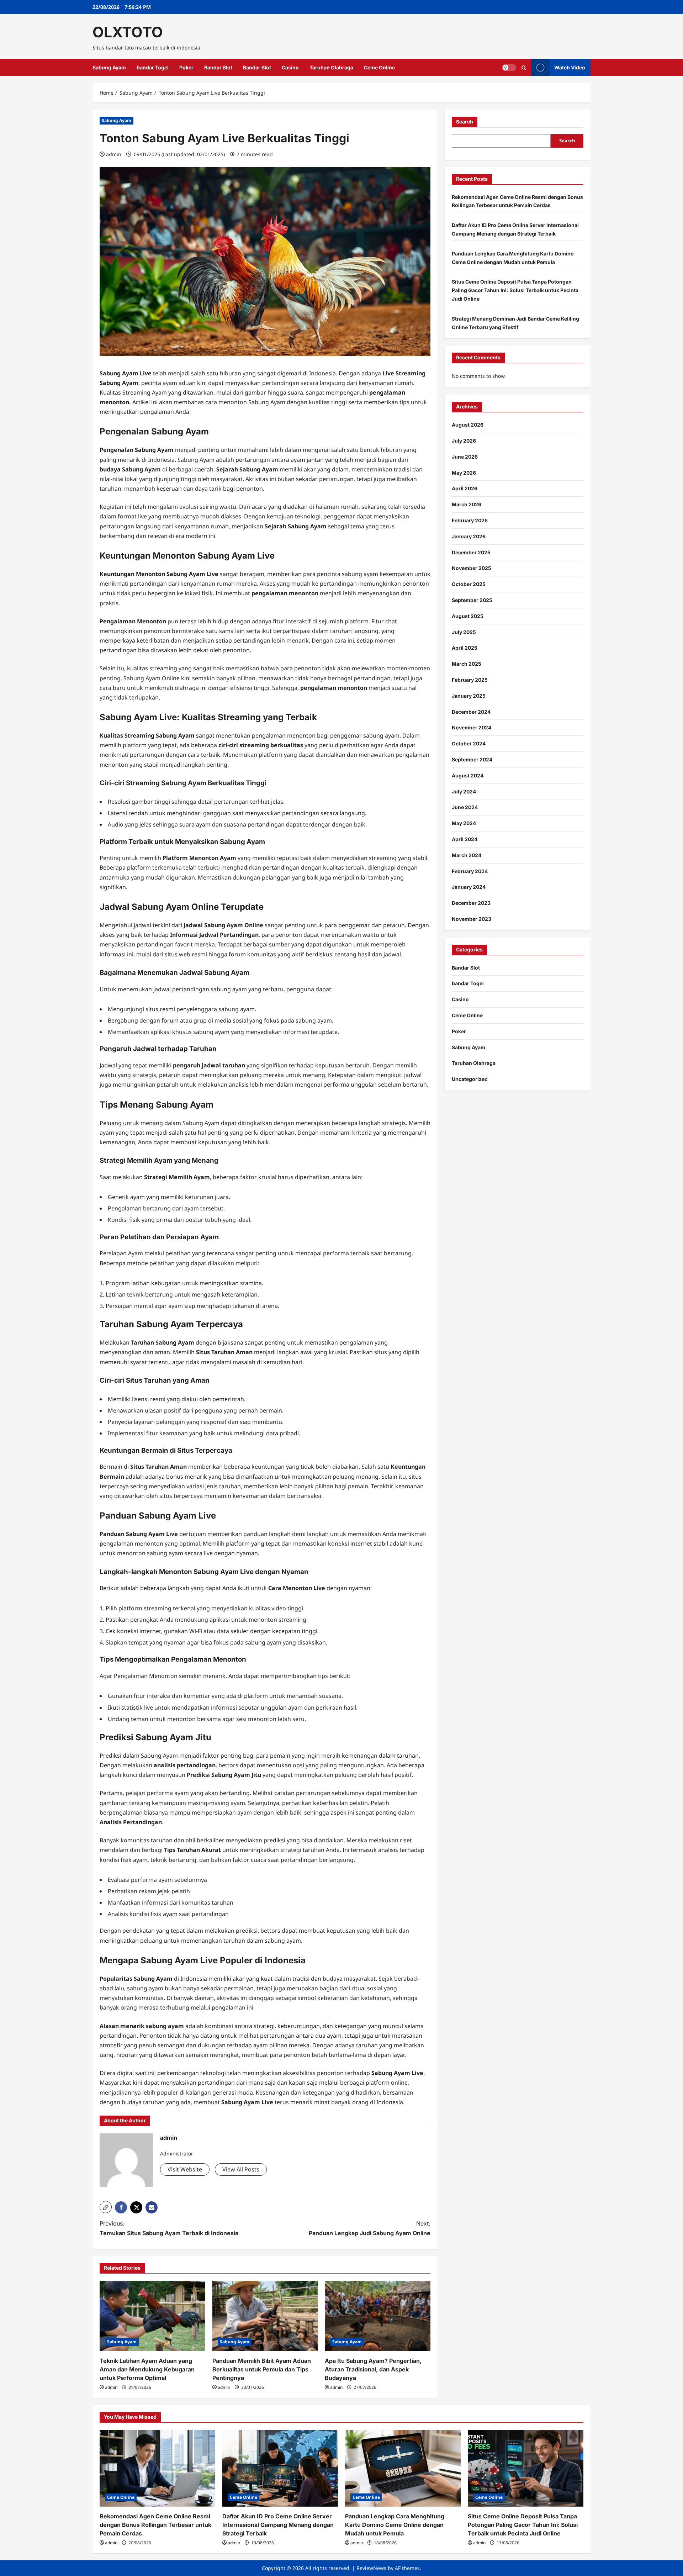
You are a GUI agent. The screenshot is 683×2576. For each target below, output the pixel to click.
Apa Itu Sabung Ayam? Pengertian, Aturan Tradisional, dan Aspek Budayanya (373, 2369)
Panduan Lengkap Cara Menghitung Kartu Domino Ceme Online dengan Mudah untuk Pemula (395, 2525)
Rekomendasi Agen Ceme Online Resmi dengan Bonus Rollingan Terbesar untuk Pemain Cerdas (155, 2525)
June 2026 (465, 457)
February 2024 (470, 871)
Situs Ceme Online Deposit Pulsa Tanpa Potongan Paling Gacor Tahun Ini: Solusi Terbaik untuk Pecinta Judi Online (515, 290)
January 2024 (469, 887)
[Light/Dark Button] (509, 68)
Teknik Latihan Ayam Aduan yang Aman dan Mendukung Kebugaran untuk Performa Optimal (147, 2369)
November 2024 (472, 727)
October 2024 (469, 743)
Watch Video (570, 67)
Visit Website (185, 2169)
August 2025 (468, 616)
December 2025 (471, 552)
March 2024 (467, 855)
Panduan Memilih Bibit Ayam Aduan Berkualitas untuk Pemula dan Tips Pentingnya (262, 2369)
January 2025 (469, 696)
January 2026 (469, 536)
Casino (290, 67)
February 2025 (470, 680)
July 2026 (464, 441)
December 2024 (471, 712)
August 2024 (468, 775)
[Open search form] (524, 68)
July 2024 (464, 791)
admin (114, 154)
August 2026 (468, 425)
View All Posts (241, 2169)
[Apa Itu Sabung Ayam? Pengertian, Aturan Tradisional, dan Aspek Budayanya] (378, 2316)
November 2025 (472, 568)
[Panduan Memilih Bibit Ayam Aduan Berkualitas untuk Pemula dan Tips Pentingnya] (265, 2316)
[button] (106, 2207)
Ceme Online (379, 67)
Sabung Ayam (109, 67)
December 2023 (471, 903)
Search (465, 122)
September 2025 (472, 600)
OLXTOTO (128, 32)
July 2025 (464, 632)
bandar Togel (153, 67)
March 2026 (467, 504)
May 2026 (464, 473)
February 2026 (470, 520)
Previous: (169, 2228)
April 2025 (465, 648)
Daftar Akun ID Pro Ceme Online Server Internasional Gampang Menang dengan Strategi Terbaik (278, 2525)
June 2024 (465, 807)
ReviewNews (371, 2568)
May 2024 (464, 823)
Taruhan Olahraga (331, 67)
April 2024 (465, 839)
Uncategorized (470, 1079)
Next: (370, 2228)
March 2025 (467, 664)
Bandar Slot (218, 67)
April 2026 (465, 488)
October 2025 (469, 584)
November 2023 (472, 919)
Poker (186, 67)
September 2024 (472, 759)
